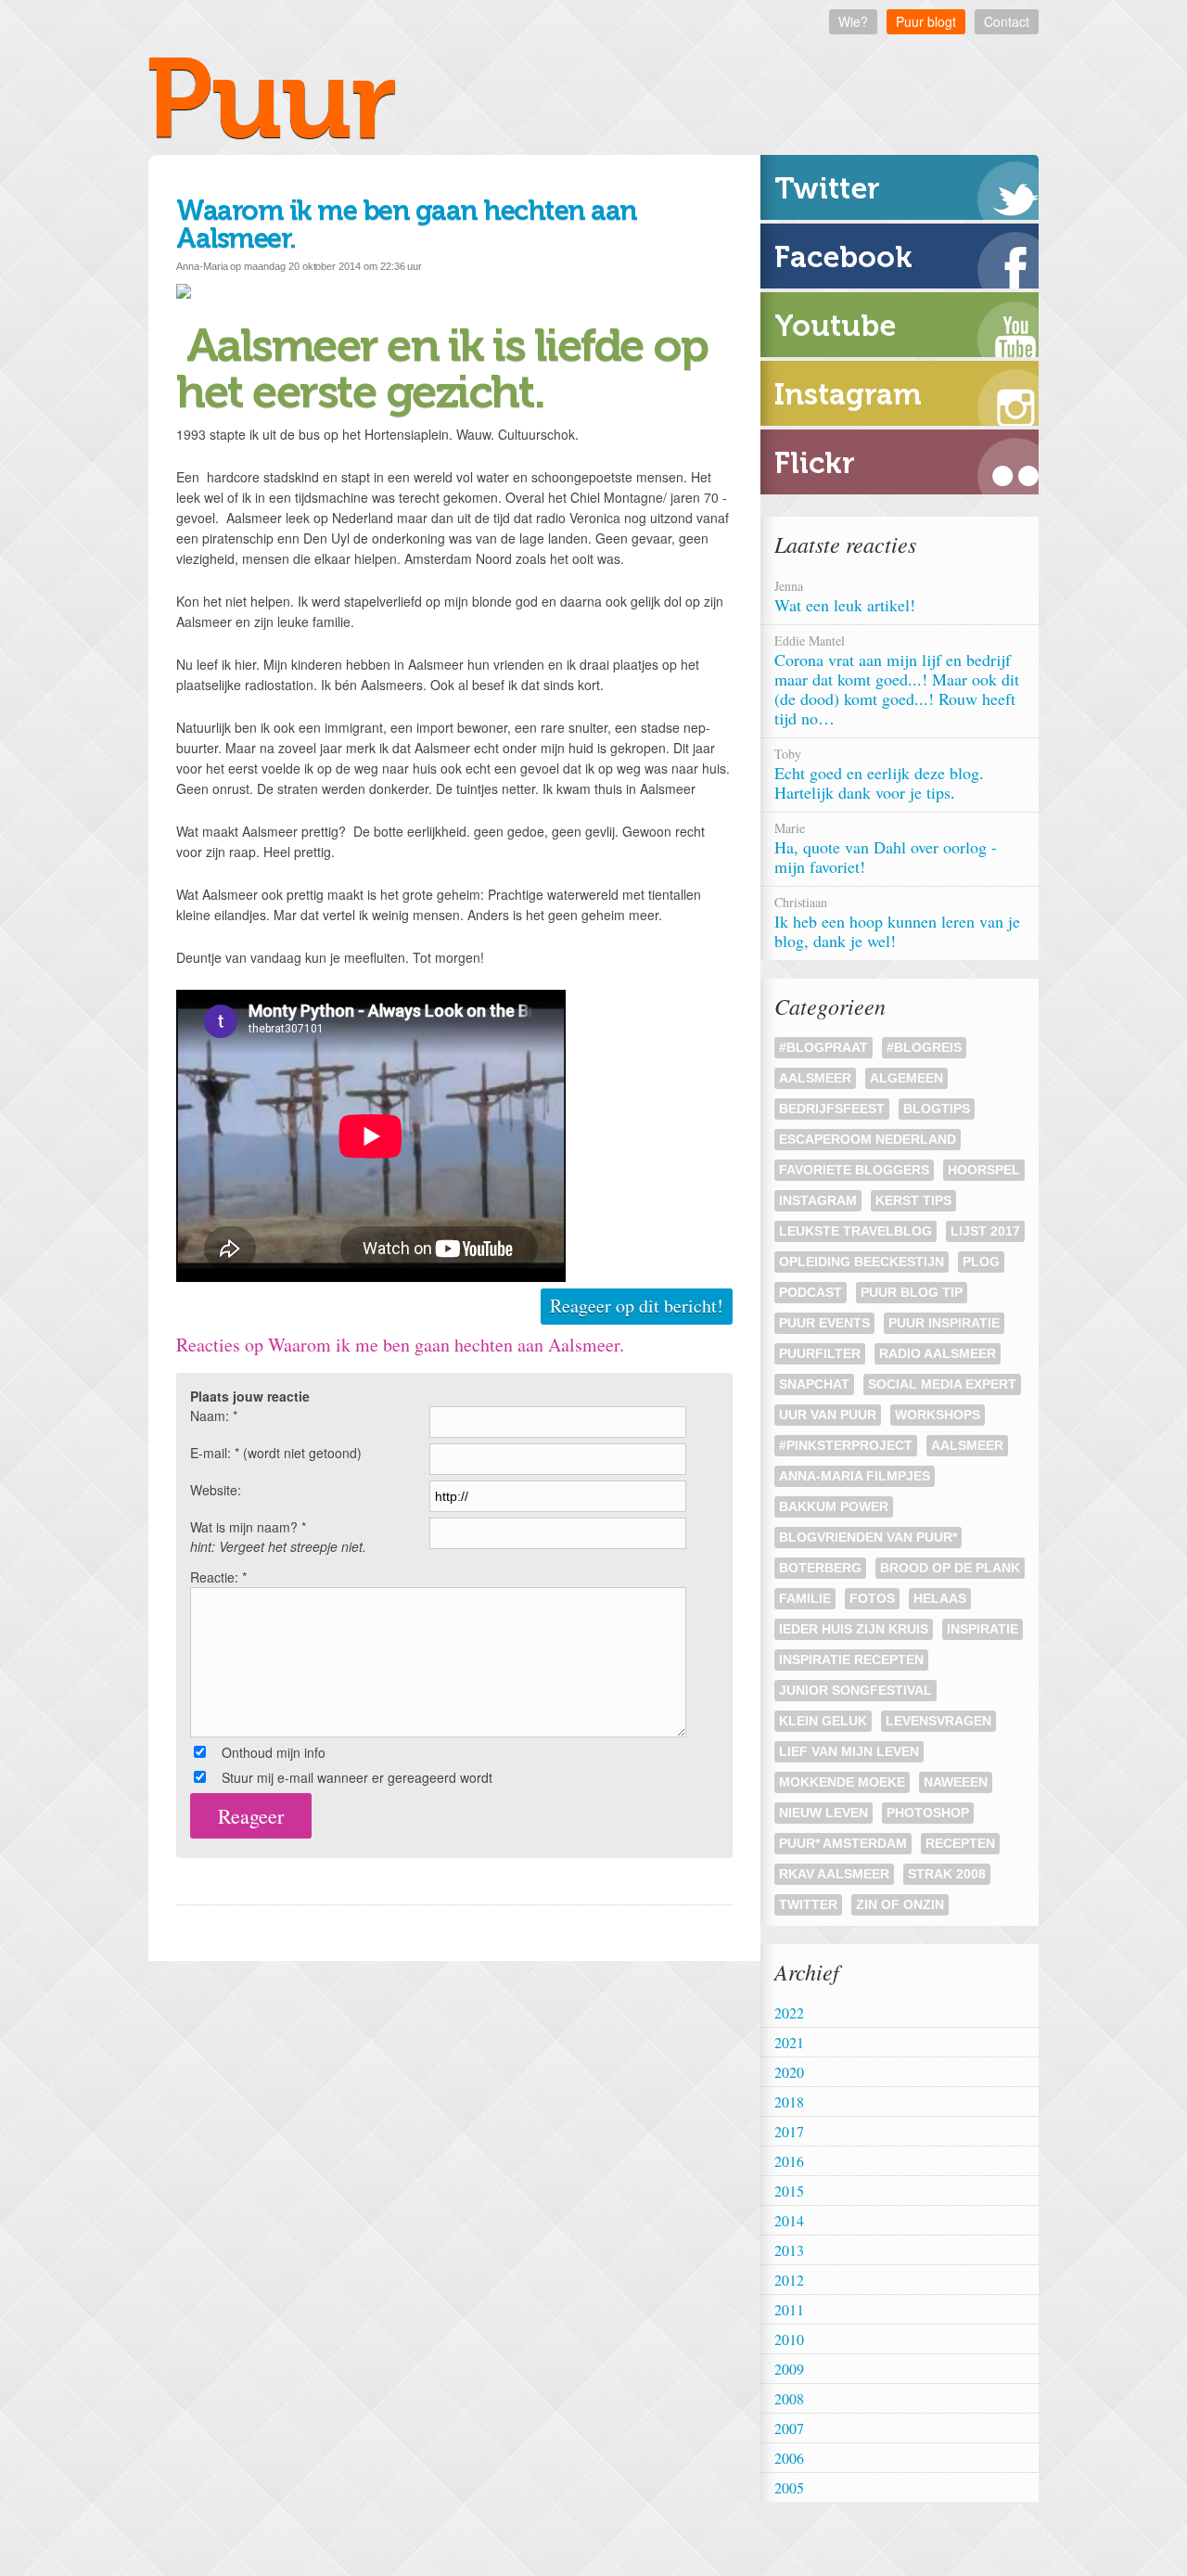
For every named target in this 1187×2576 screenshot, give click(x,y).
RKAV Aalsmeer (834, 1874)
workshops (938, 1415)
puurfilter (820, 1353)
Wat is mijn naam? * (278, 1537)
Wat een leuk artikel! (848, 596)
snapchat (814, 1384)
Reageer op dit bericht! (637, 1306)
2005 (789, 2487)
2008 (789, 2398)
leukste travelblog (855, 1231)
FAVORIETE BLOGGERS (854, 1170)
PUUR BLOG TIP (912, 1292)
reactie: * (218, 1577)
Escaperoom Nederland (868, 1139)
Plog (981, 1262)
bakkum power (834, 1506)
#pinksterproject (846, 1445)
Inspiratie (983, 1629)
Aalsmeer (815, 1078)
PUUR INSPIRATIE (944, 1323)
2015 (789, 2191)
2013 (789, 2250)
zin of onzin (900, 1904)
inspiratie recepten (851, 1660)
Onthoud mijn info (274, 1752)
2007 (789, 2428)
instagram (818, 1200)
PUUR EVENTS (824, 1323)
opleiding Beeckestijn (862, 1262)
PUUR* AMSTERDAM (843, 1843)
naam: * (214, 1416)
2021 (789, 2042)
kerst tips (913, 1200)
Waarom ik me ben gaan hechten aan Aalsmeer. (407, 224)
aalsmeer (967, 1445)
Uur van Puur (828, 1415)
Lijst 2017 (985, 1231)
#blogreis (924, 1047)
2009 (789, 2369)
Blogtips (937, 1109)
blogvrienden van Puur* (868, 1537)
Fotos (872, 1598)
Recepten (960, 1843)
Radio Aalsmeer (938, 1353)
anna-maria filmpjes (855, 1476)
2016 (789, 2161)
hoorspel (984, 1170)
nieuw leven (823, 1813)
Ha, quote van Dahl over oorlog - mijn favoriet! (886, 848)
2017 (789, 2131)
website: (216, 1490)
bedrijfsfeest (832, 1109)
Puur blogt (926, 21)
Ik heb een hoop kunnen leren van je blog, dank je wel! (897, 923)
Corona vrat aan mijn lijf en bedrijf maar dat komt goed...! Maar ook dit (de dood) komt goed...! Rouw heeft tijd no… (897, 680)
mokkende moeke (842, 1782)
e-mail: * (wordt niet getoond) (276, 1453)
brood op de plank (950, 1568)
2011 (789, 2309)
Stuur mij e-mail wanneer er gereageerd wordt (357, 1777)
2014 (789, 2220)
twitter (808, 1904)
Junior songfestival (855, 1690)
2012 (789, 2280)
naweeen (956, 1782)
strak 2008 (947, 1874)
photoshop (928, 1813)
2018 (789, 2102)
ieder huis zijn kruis (854, 1629)
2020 (789, 2072)
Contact (1007, 21)
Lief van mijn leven (849, 1751)
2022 (789, 2012)
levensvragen (938, 1721)
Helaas (940, 1598)
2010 (789, 2339)
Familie (805, 1598)
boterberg (820, 1568)
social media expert (942, 1384)
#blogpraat (823, 1047)
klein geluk (823, 1721)
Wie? (853, 21)
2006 (789, 2458)
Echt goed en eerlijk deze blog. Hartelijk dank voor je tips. (879, 774)
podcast (810, 1292)
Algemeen (906, 1078)
